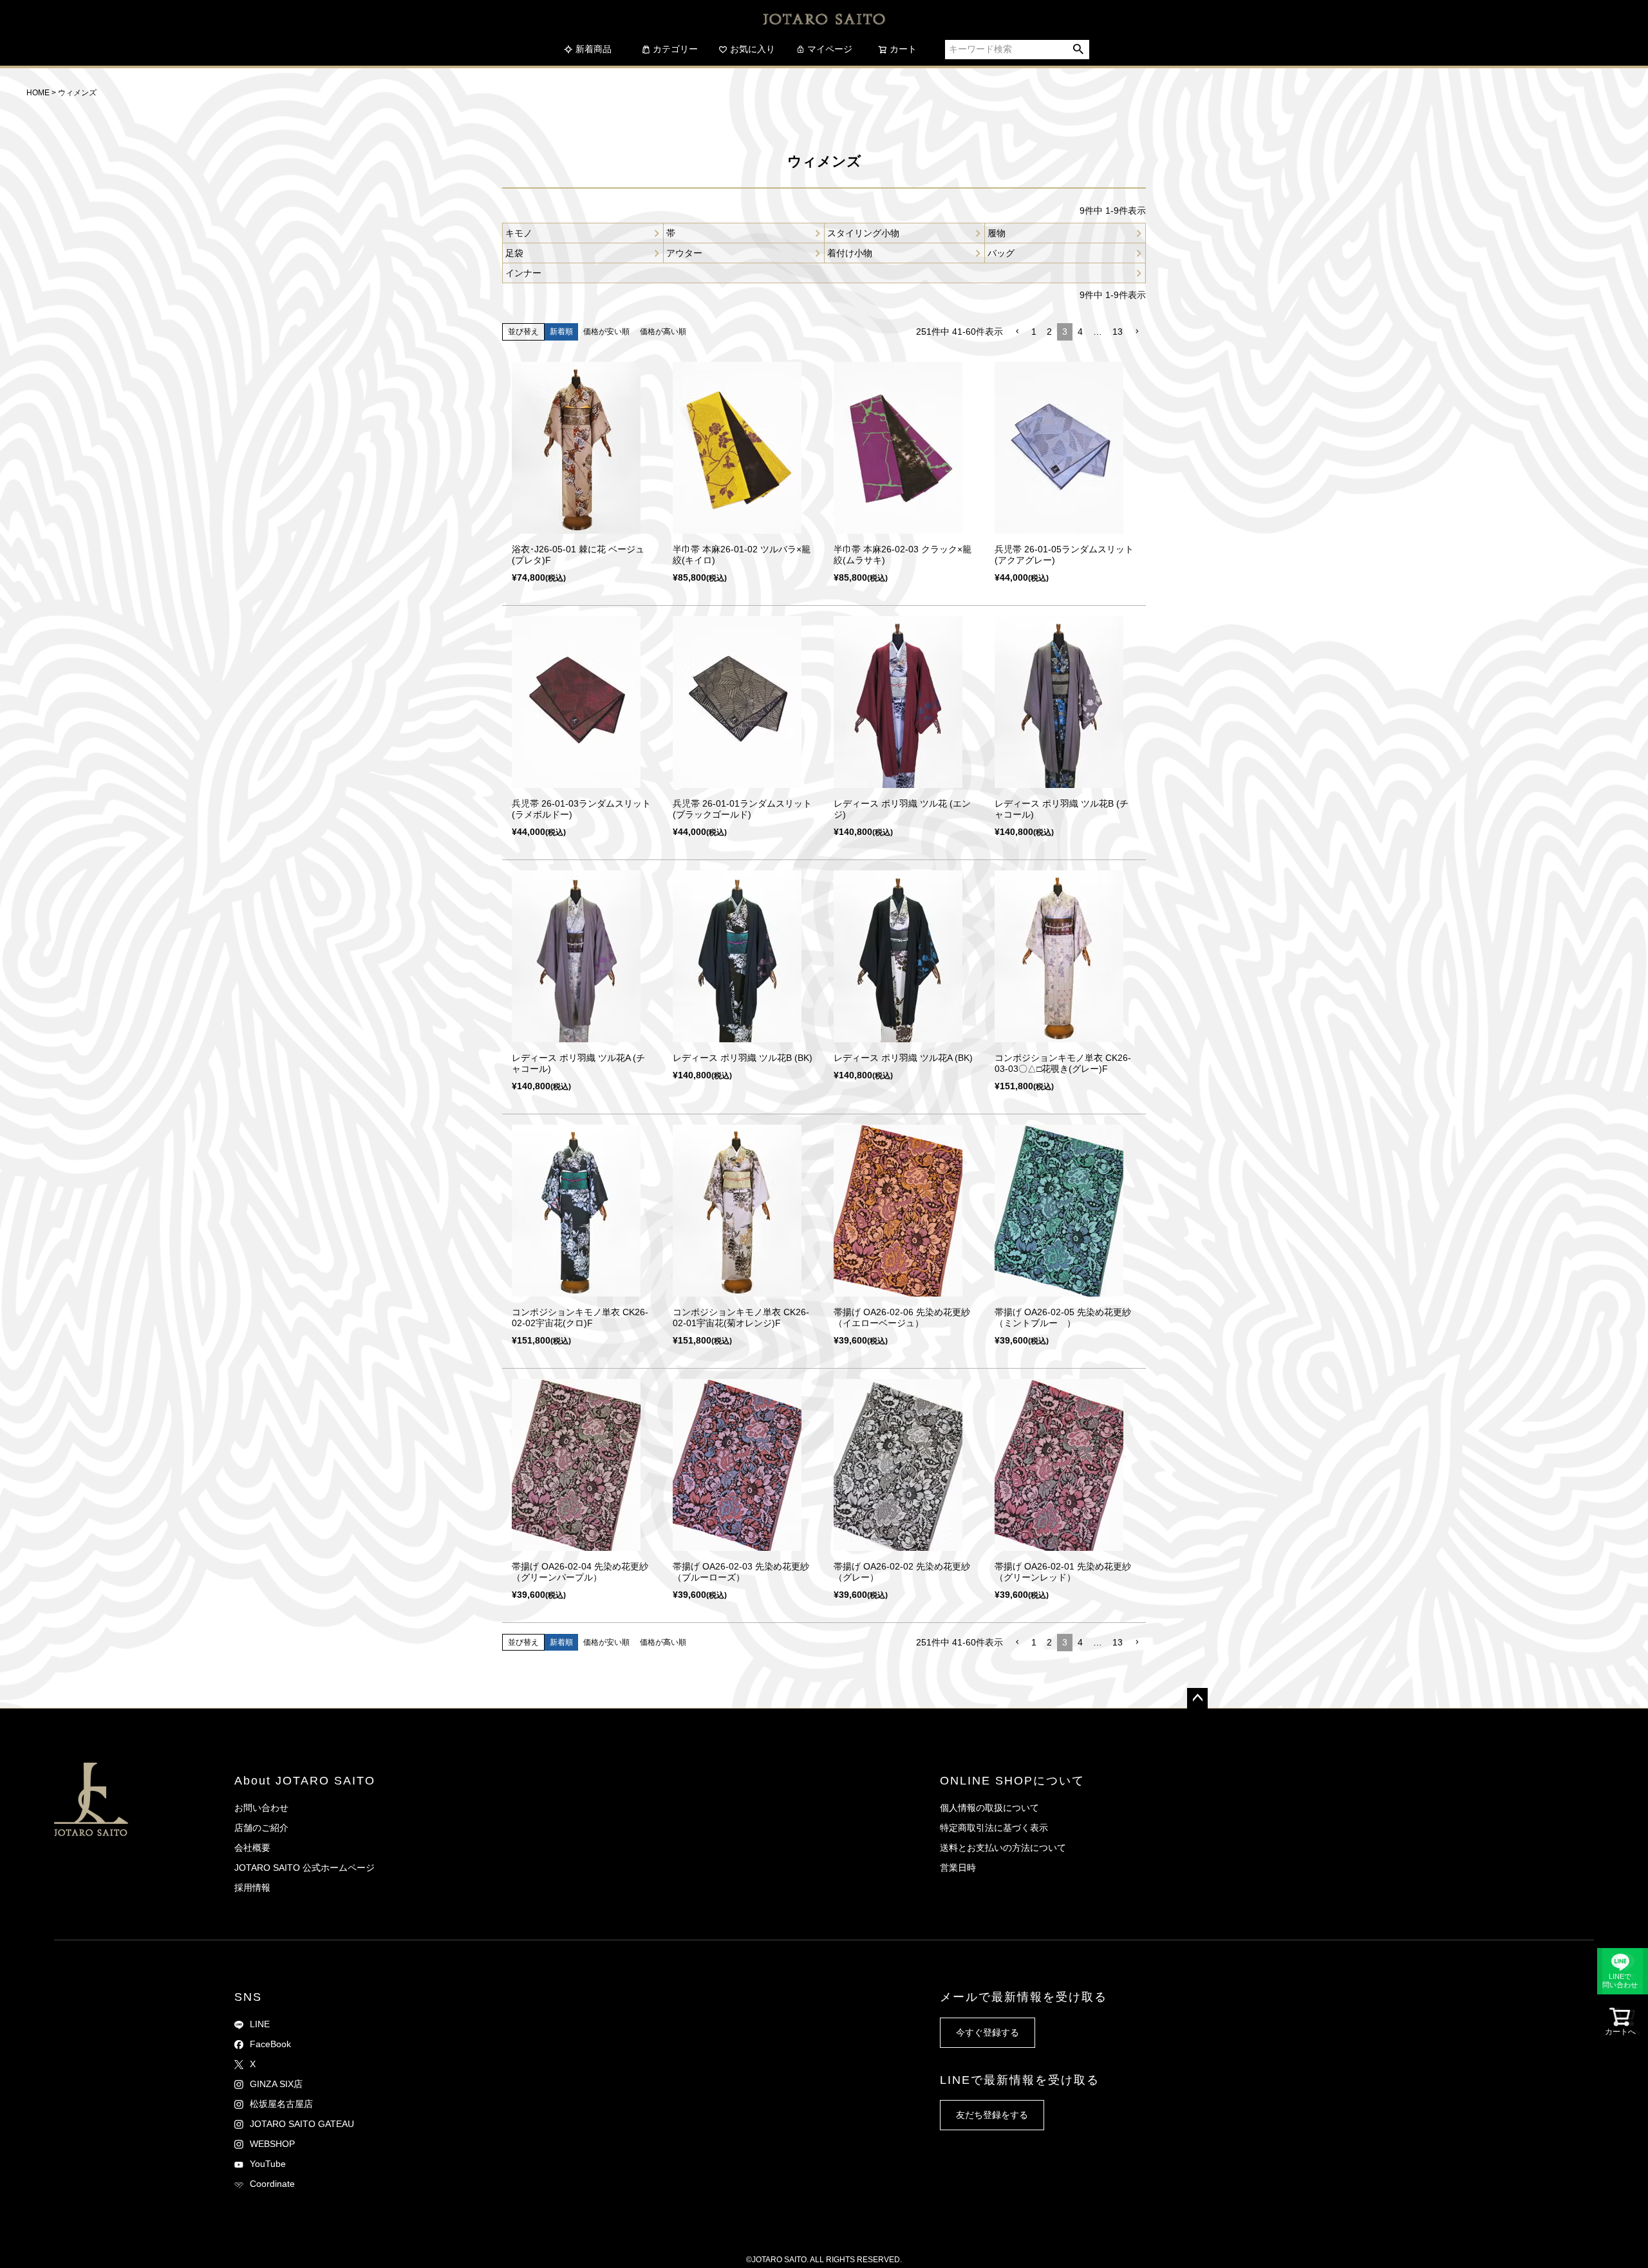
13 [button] (1118, 332)
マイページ (830, 49)
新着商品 (594, 49)
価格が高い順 (663, 332)
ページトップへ (1197, 1698)
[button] (1017, 332)
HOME (38, 93)
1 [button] (1034, 332)
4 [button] (1080, 332)
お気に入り (753, 49)
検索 (1079, 50)
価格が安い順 (606, 332)
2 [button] (1049, 332)
